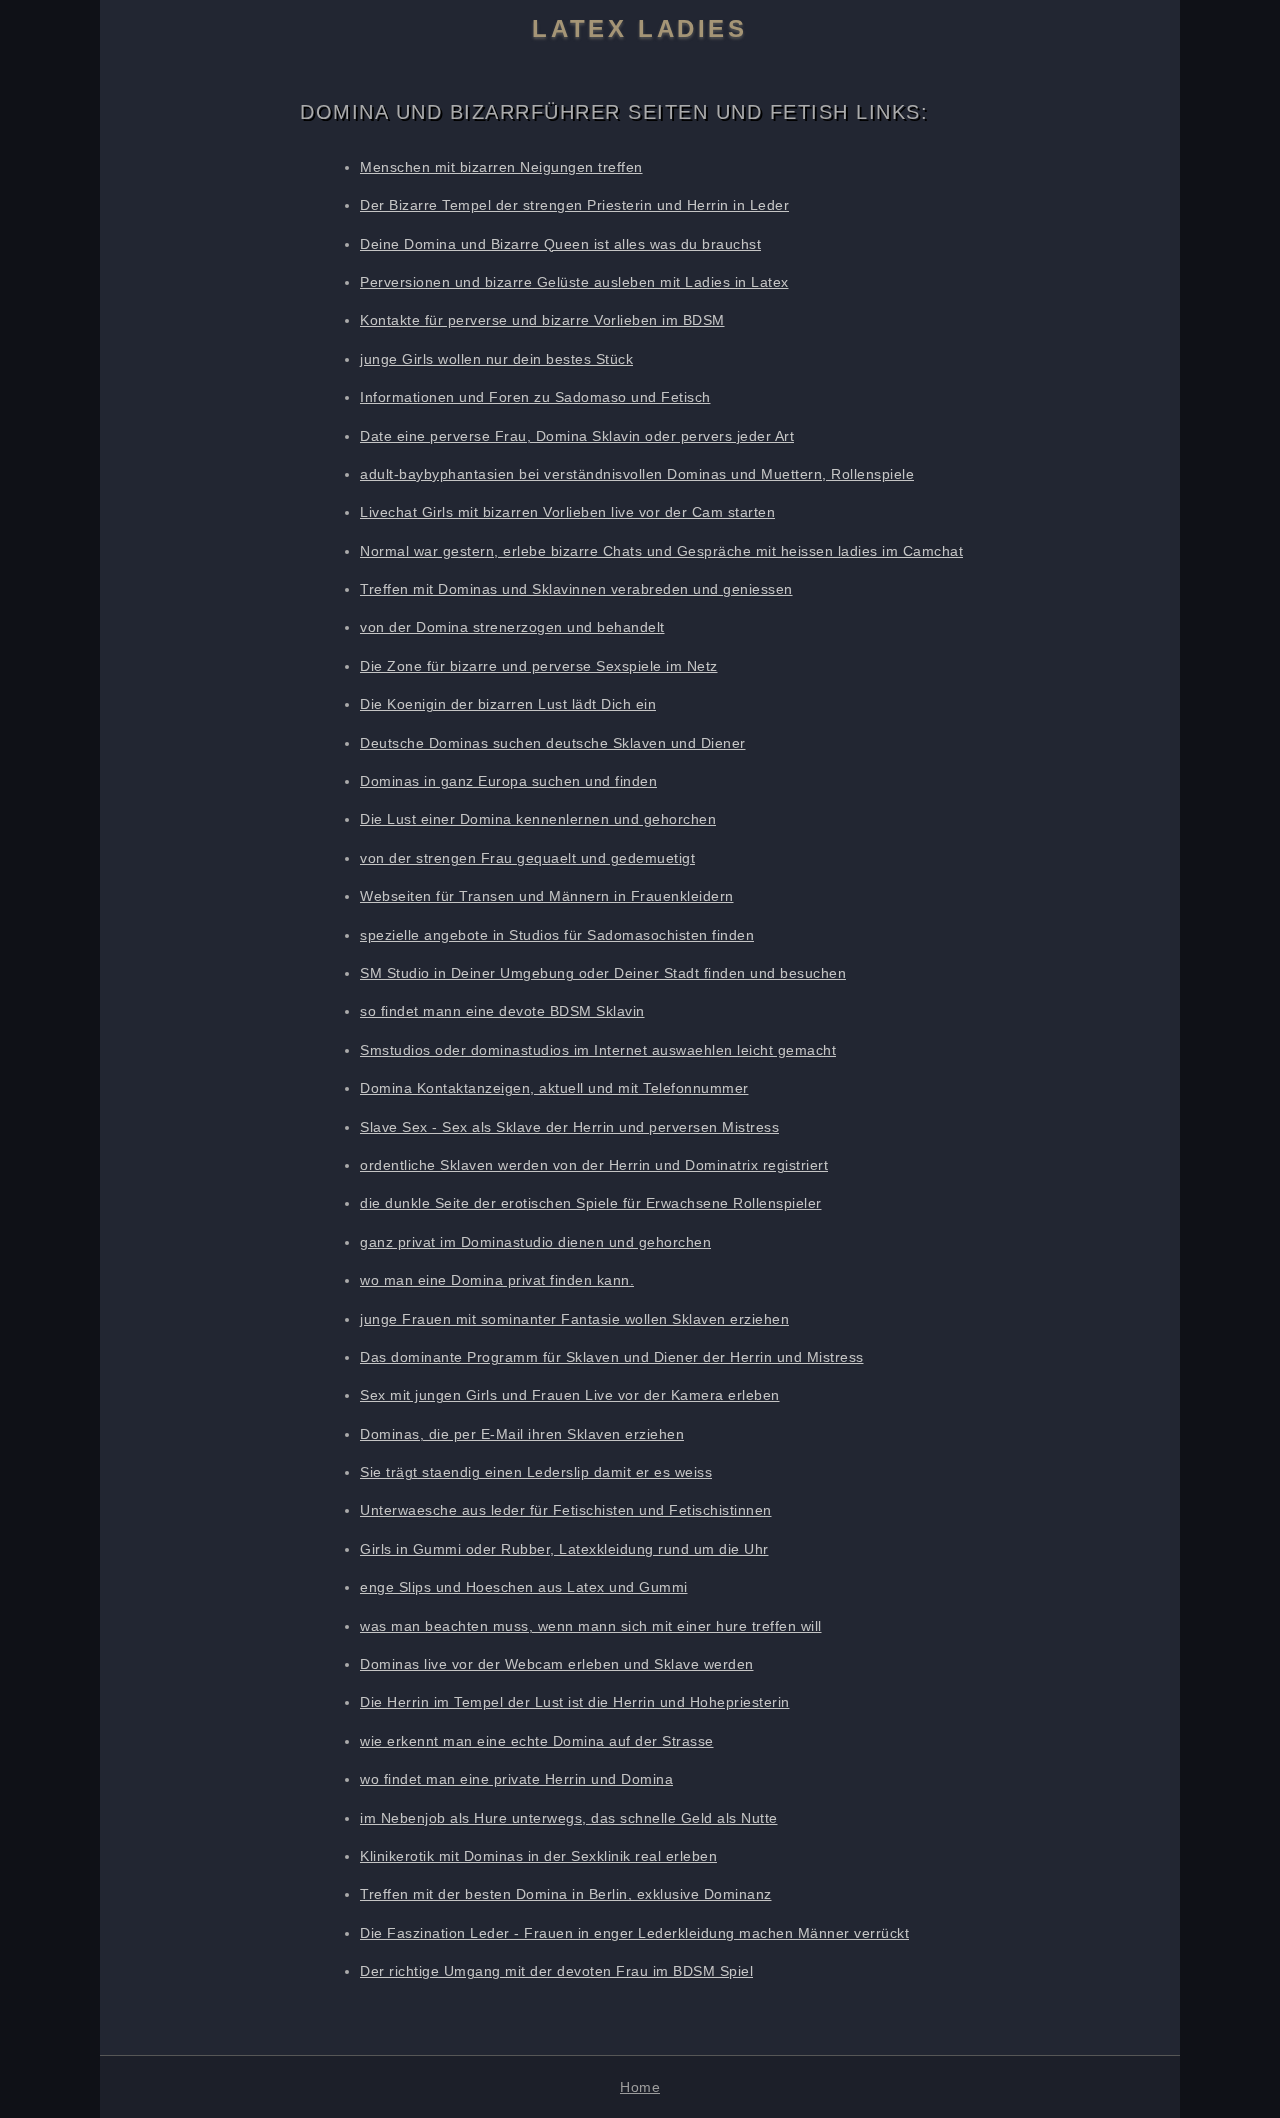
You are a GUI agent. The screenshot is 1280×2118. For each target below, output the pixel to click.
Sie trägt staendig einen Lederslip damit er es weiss (536, 1472)
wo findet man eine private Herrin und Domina (516, 1779)
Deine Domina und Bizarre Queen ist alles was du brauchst (560, 244)
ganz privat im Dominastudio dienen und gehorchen (535, 1242)
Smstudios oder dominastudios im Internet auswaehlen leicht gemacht (598, 1050)
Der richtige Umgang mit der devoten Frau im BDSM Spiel (556, 1971)
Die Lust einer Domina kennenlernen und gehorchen (538, 819)
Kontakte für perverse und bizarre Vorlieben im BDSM (542, 320)
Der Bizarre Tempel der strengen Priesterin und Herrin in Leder (574, 205)
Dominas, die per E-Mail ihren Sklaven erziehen (522, 1434)
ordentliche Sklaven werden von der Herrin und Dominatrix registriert (594, 1165)
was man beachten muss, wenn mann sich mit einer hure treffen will (591, 1626)
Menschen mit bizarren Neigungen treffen (501, 167)
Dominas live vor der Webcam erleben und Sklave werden (557, 1664)
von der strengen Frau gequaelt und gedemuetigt (527, 858)
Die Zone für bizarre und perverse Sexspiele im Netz (539, 666)
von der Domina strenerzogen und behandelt (512, 627)
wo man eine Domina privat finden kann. (497, 1280)
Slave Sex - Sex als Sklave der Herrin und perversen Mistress (569, 1127)
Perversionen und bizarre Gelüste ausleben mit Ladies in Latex (574, 282)
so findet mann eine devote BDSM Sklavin (502, 1011)
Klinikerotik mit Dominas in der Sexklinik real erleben (538, 1856)
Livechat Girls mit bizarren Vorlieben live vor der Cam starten (567, 512)
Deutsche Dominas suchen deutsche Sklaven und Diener (553, 743)
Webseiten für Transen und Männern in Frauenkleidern (547, 896)
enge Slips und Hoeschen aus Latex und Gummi (524, 1587)
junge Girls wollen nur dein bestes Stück (496, 359)
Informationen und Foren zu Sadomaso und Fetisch (535, 397)
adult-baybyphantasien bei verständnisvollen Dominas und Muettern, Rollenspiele (637, 474)
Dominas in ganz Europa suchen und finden (508, 781)
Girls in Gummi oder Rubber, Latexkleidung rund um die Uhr (564, 1549)
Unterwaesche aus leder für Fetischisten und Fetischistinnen (566, 1510)
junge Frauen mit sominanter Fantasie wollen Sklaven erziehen (574, 1319)
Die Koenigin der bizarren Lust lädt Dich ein (508, 704)
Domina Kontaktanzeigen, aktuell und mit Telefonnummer (554, 1088)
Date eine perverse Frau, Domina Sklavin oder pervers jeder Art (577, 436)
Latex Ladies (639, 28)
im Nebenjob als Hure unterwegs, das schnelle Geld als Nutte (569, 1818)
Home (640, 2087)
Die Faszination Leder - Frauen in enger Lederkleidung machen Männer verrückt (634, 1933)
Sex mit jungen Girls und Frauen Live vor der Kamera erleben (570, 1395)
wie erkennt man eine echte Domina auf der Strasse (537, 1741)
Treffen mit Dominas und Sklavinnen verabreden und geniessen (576, 589)
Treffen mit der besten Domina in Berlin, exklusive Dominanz (566, 1894)
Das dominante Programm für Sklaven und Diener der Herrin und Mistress (612, 1357)
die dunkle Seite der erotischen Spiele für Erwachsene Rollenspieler (591, 1203)
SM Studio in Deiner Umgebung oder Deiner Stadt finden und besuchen (603, 973)
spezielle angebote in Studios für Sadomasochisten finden (557, 935)
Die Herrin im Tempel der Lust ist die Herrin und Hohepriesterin (575, 1702)
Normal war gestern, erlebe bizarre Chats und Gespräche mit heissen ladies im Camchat (661, 551)
